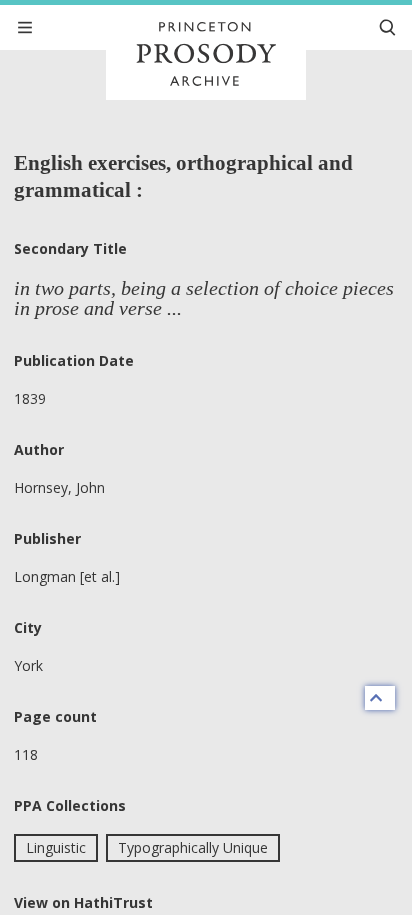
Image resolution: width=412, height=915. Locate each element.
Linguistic (56, 847)
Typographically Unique (193, 847)
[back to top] (380, 698)
